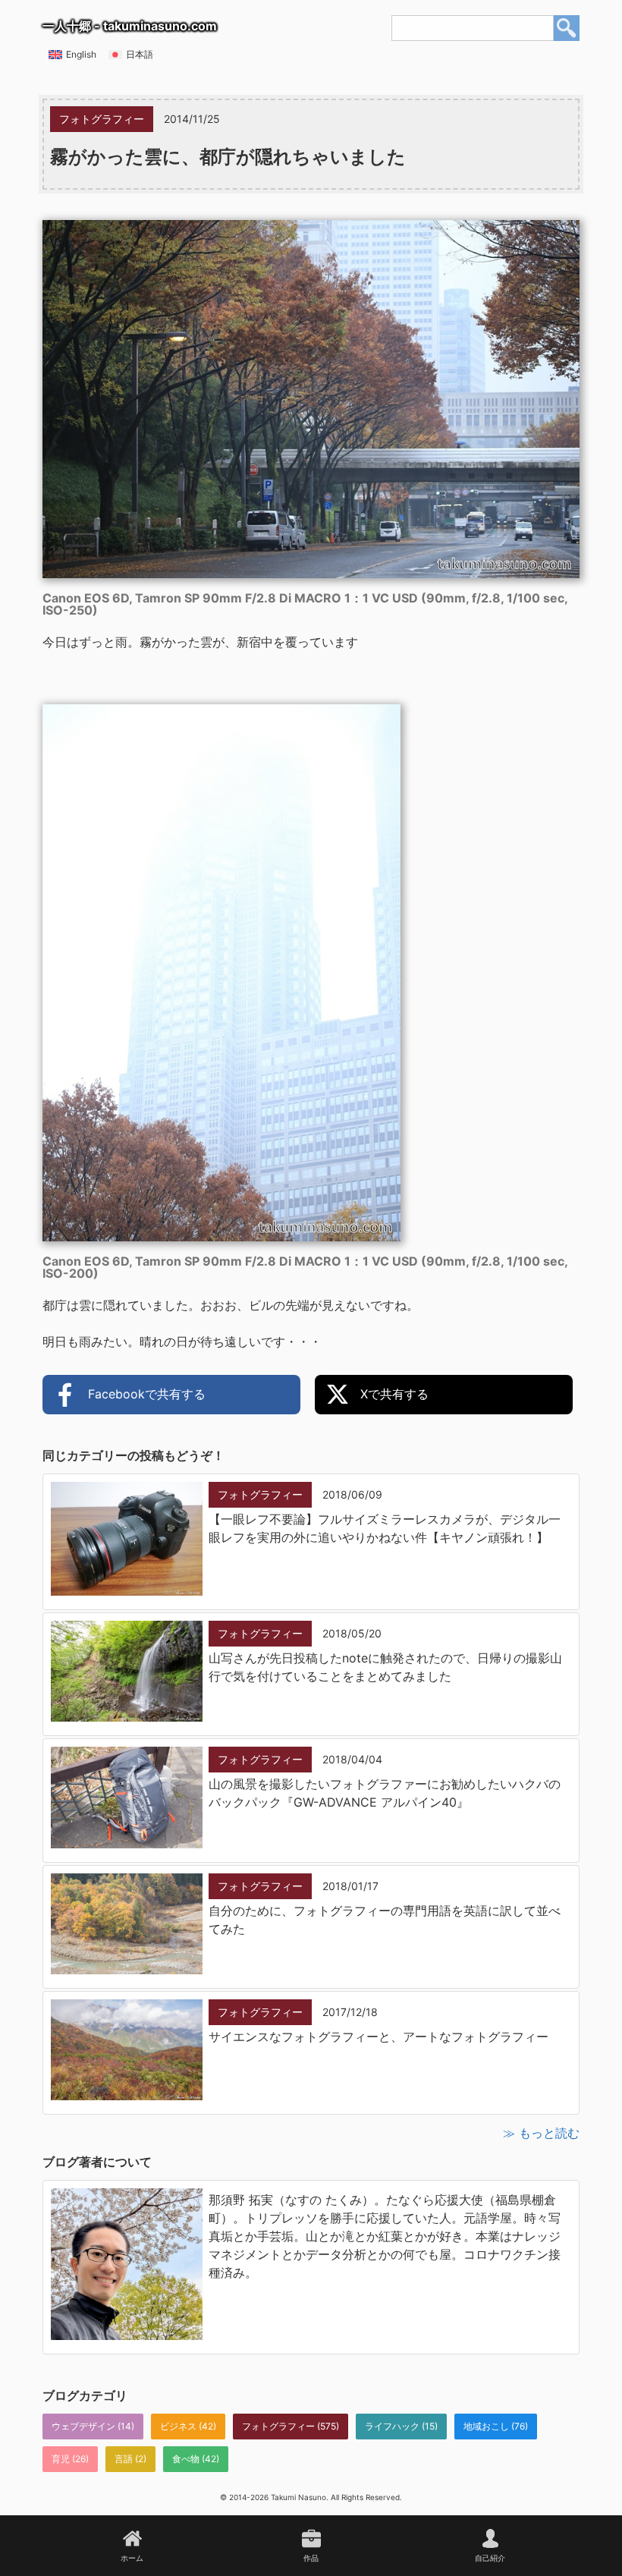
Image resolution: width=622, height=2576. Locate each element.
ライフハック (392, 2426)
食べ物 (186, 2459)
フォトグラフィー (278, 2426)
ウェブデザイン (83, 2426)
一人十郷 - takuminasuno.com (130, 26)
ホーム (132, 2558)
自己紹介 (490, 2558)
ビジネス (178, 2426)
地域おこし (486, 2426)
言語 (124, 2459)
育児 (61, 2459)
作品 (311, 2558)
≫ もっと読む (541, 2133)
